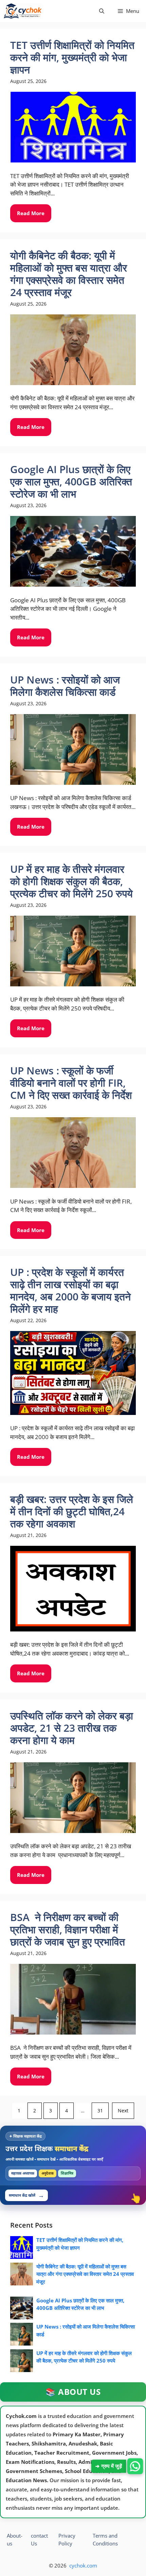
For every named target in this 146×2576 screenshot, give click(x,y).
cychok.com (83, 2565)
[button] (102, 11)
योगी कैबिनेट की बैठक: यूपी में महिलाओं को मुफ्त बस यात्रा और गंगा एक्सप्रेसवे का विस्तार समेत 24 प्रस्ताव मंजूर (85, 2274)
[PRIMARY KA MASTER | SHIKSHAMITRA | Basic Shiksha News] (23, 11)
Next (123, 2111)
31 (100, 2111)
